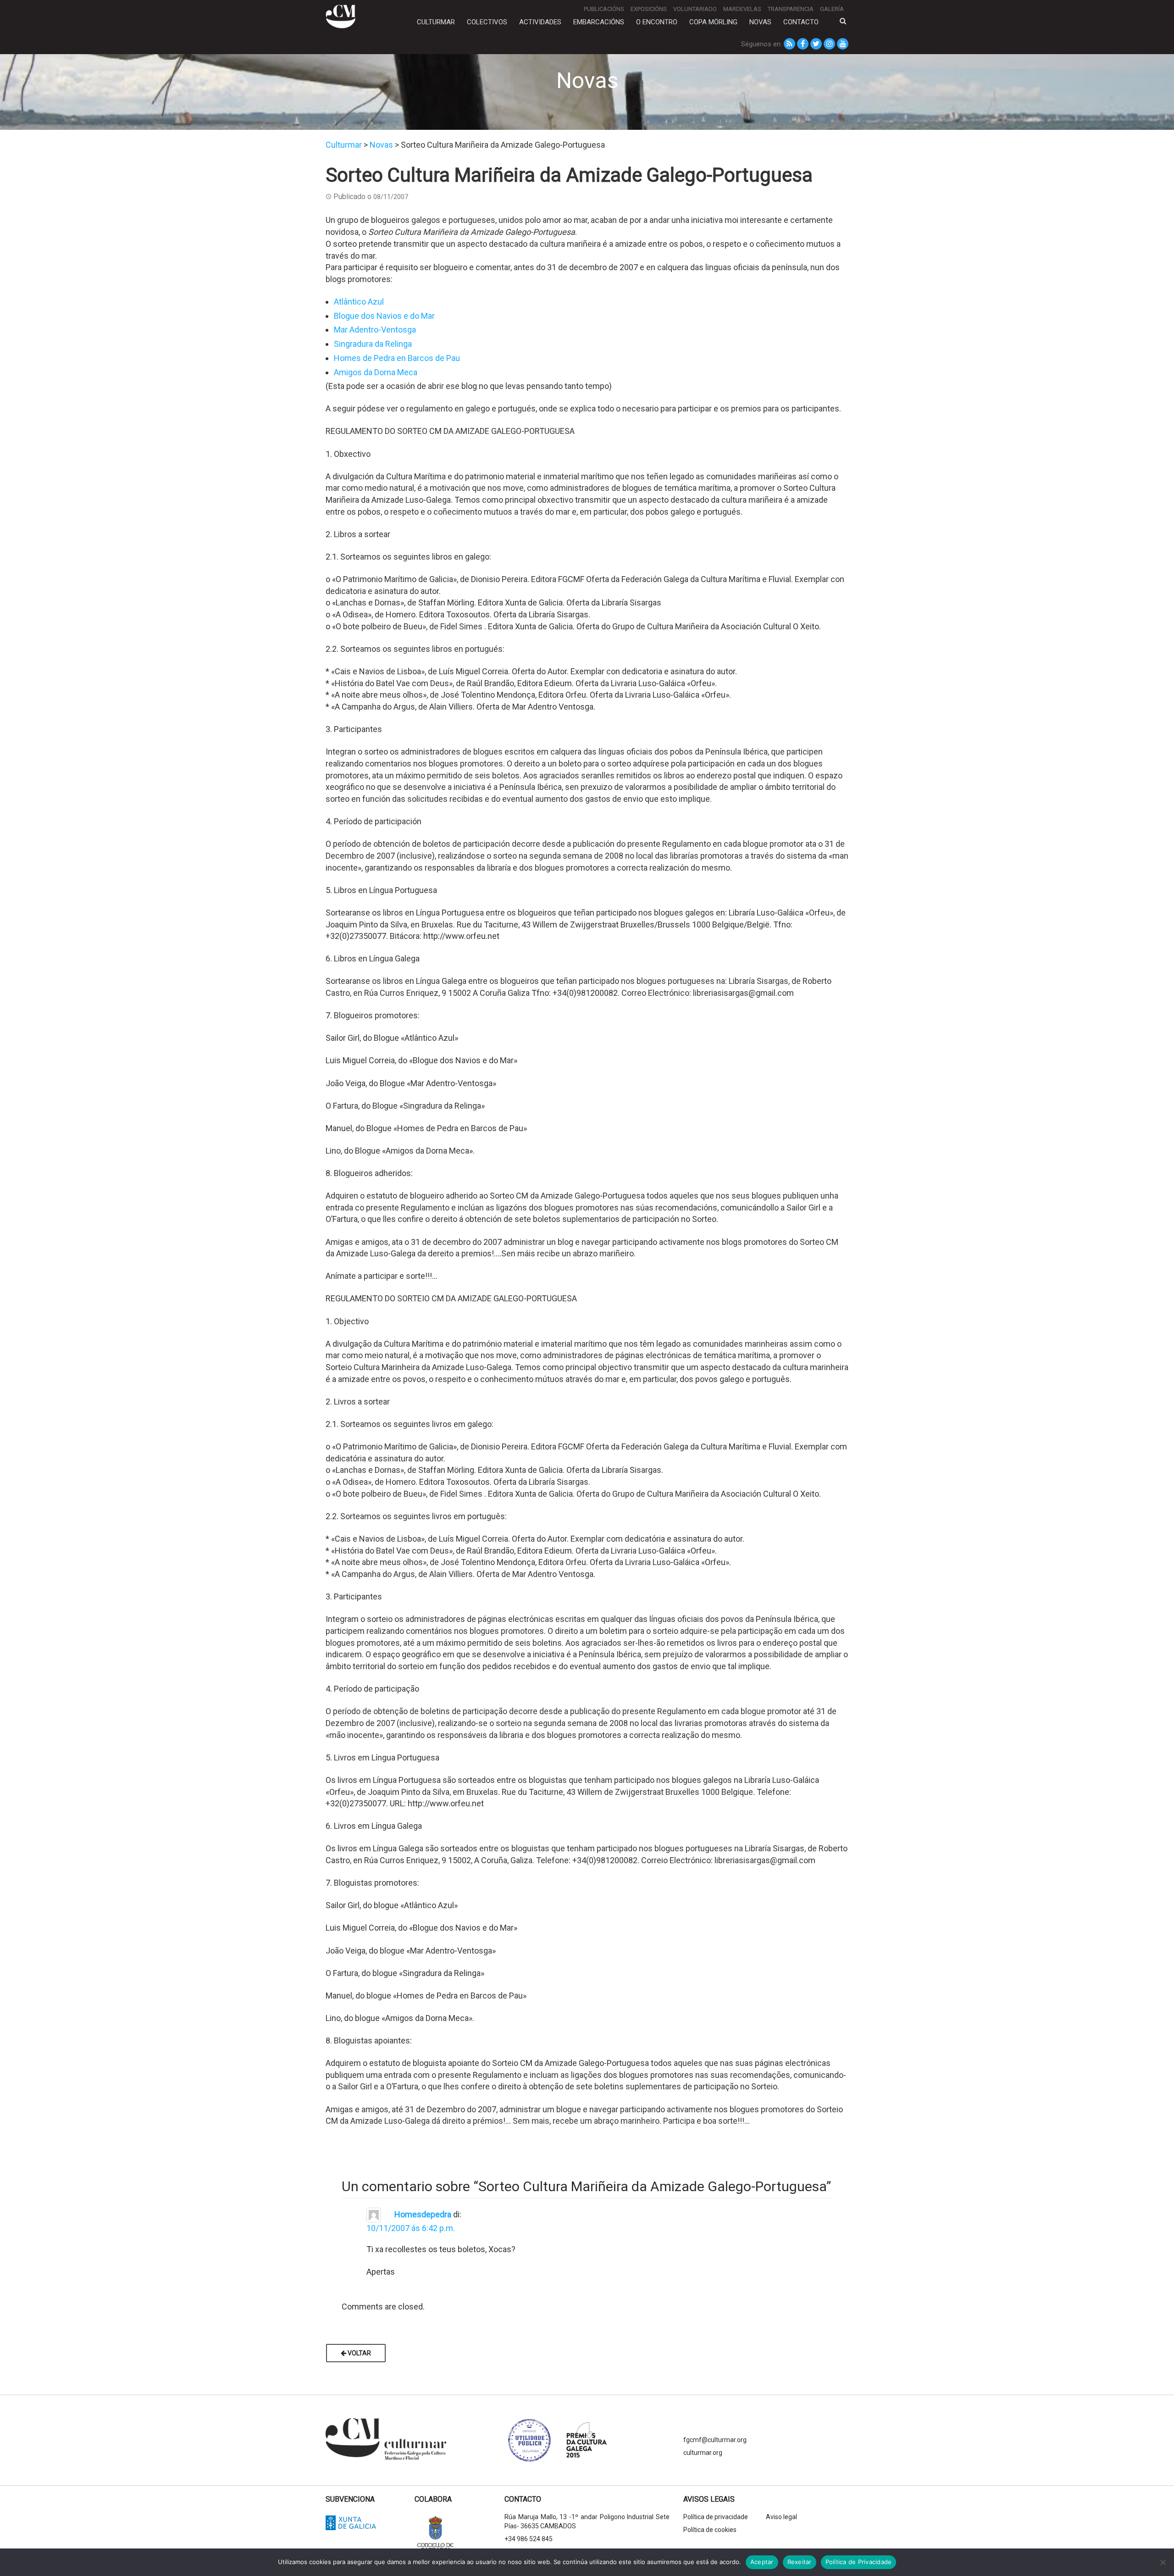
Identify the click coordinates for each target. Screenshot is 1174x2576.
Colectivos (487, 22)
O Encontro (657, 22)
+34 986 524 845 (529, 2539)
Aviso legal (781, 2517)
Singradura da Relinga (373, 344)
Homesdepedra (423, 2214)
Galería (832, 9)
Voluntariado (695, 9)
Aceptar (762, 2562)
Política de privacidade (716, 2517)
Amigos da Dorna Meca (376, 372)
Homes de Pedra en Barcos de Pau (397, 358)
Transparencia (791, 9)
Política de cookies (710, 2530)
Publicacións (604, 9)
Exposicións (649, 9)
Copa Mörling (713, 22)
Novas (760, 22)
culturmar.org (703, 2453)
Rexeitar (800, 2562)
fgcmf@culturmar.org (715, 2440)
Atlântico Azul (359, 302)
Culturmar (436, 22)
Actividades (540, 22)
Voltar (359, 2353)
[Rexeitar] (1163, 2562)
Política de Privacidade (859, 2562)
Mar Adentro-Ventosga (375, 330)
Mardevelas (742, 9)
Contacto (801, 22)
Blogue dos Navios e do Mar (384, 316)
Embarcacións (599, 22)
